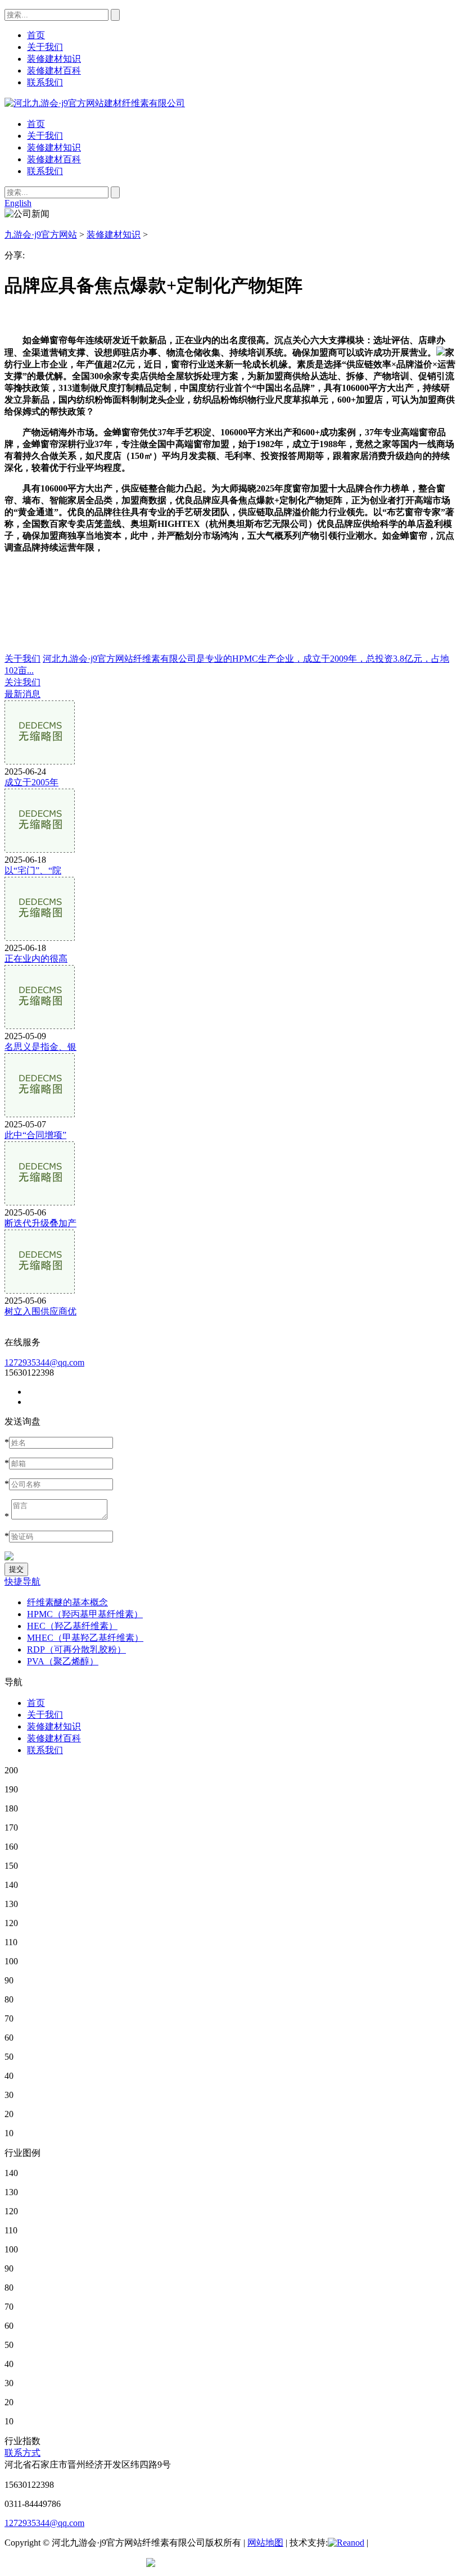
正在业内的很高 (36, 959)
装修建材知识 (54, 147)
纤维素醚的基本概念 (67, 1602)
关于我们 (45, 136)
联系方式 (22, 2453)
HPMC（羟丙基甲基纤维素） (85, 1614)
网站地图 (265, 2543)
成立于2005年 (31, 782)
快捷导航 (22, 1581)
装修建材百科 (54, 159)
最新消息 (22, 694)
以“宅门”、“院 (33, 870)
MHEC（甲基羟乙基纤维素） (85, 1638)
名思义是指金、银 (40, 1047)
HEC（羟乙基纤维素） (72, 1626)
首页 (36, 124)
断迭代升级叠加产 (40, 1223)
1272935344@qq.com (44, 1362)
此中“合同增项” (35, 1135)
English (18, 203)
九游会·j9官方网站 (41, 235)
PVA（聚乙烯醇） (63, 1661)
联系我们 (45, 171)
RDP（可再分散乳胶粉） (76, 1649)
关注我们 (22, 682)
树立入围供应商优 (40, 1311)
